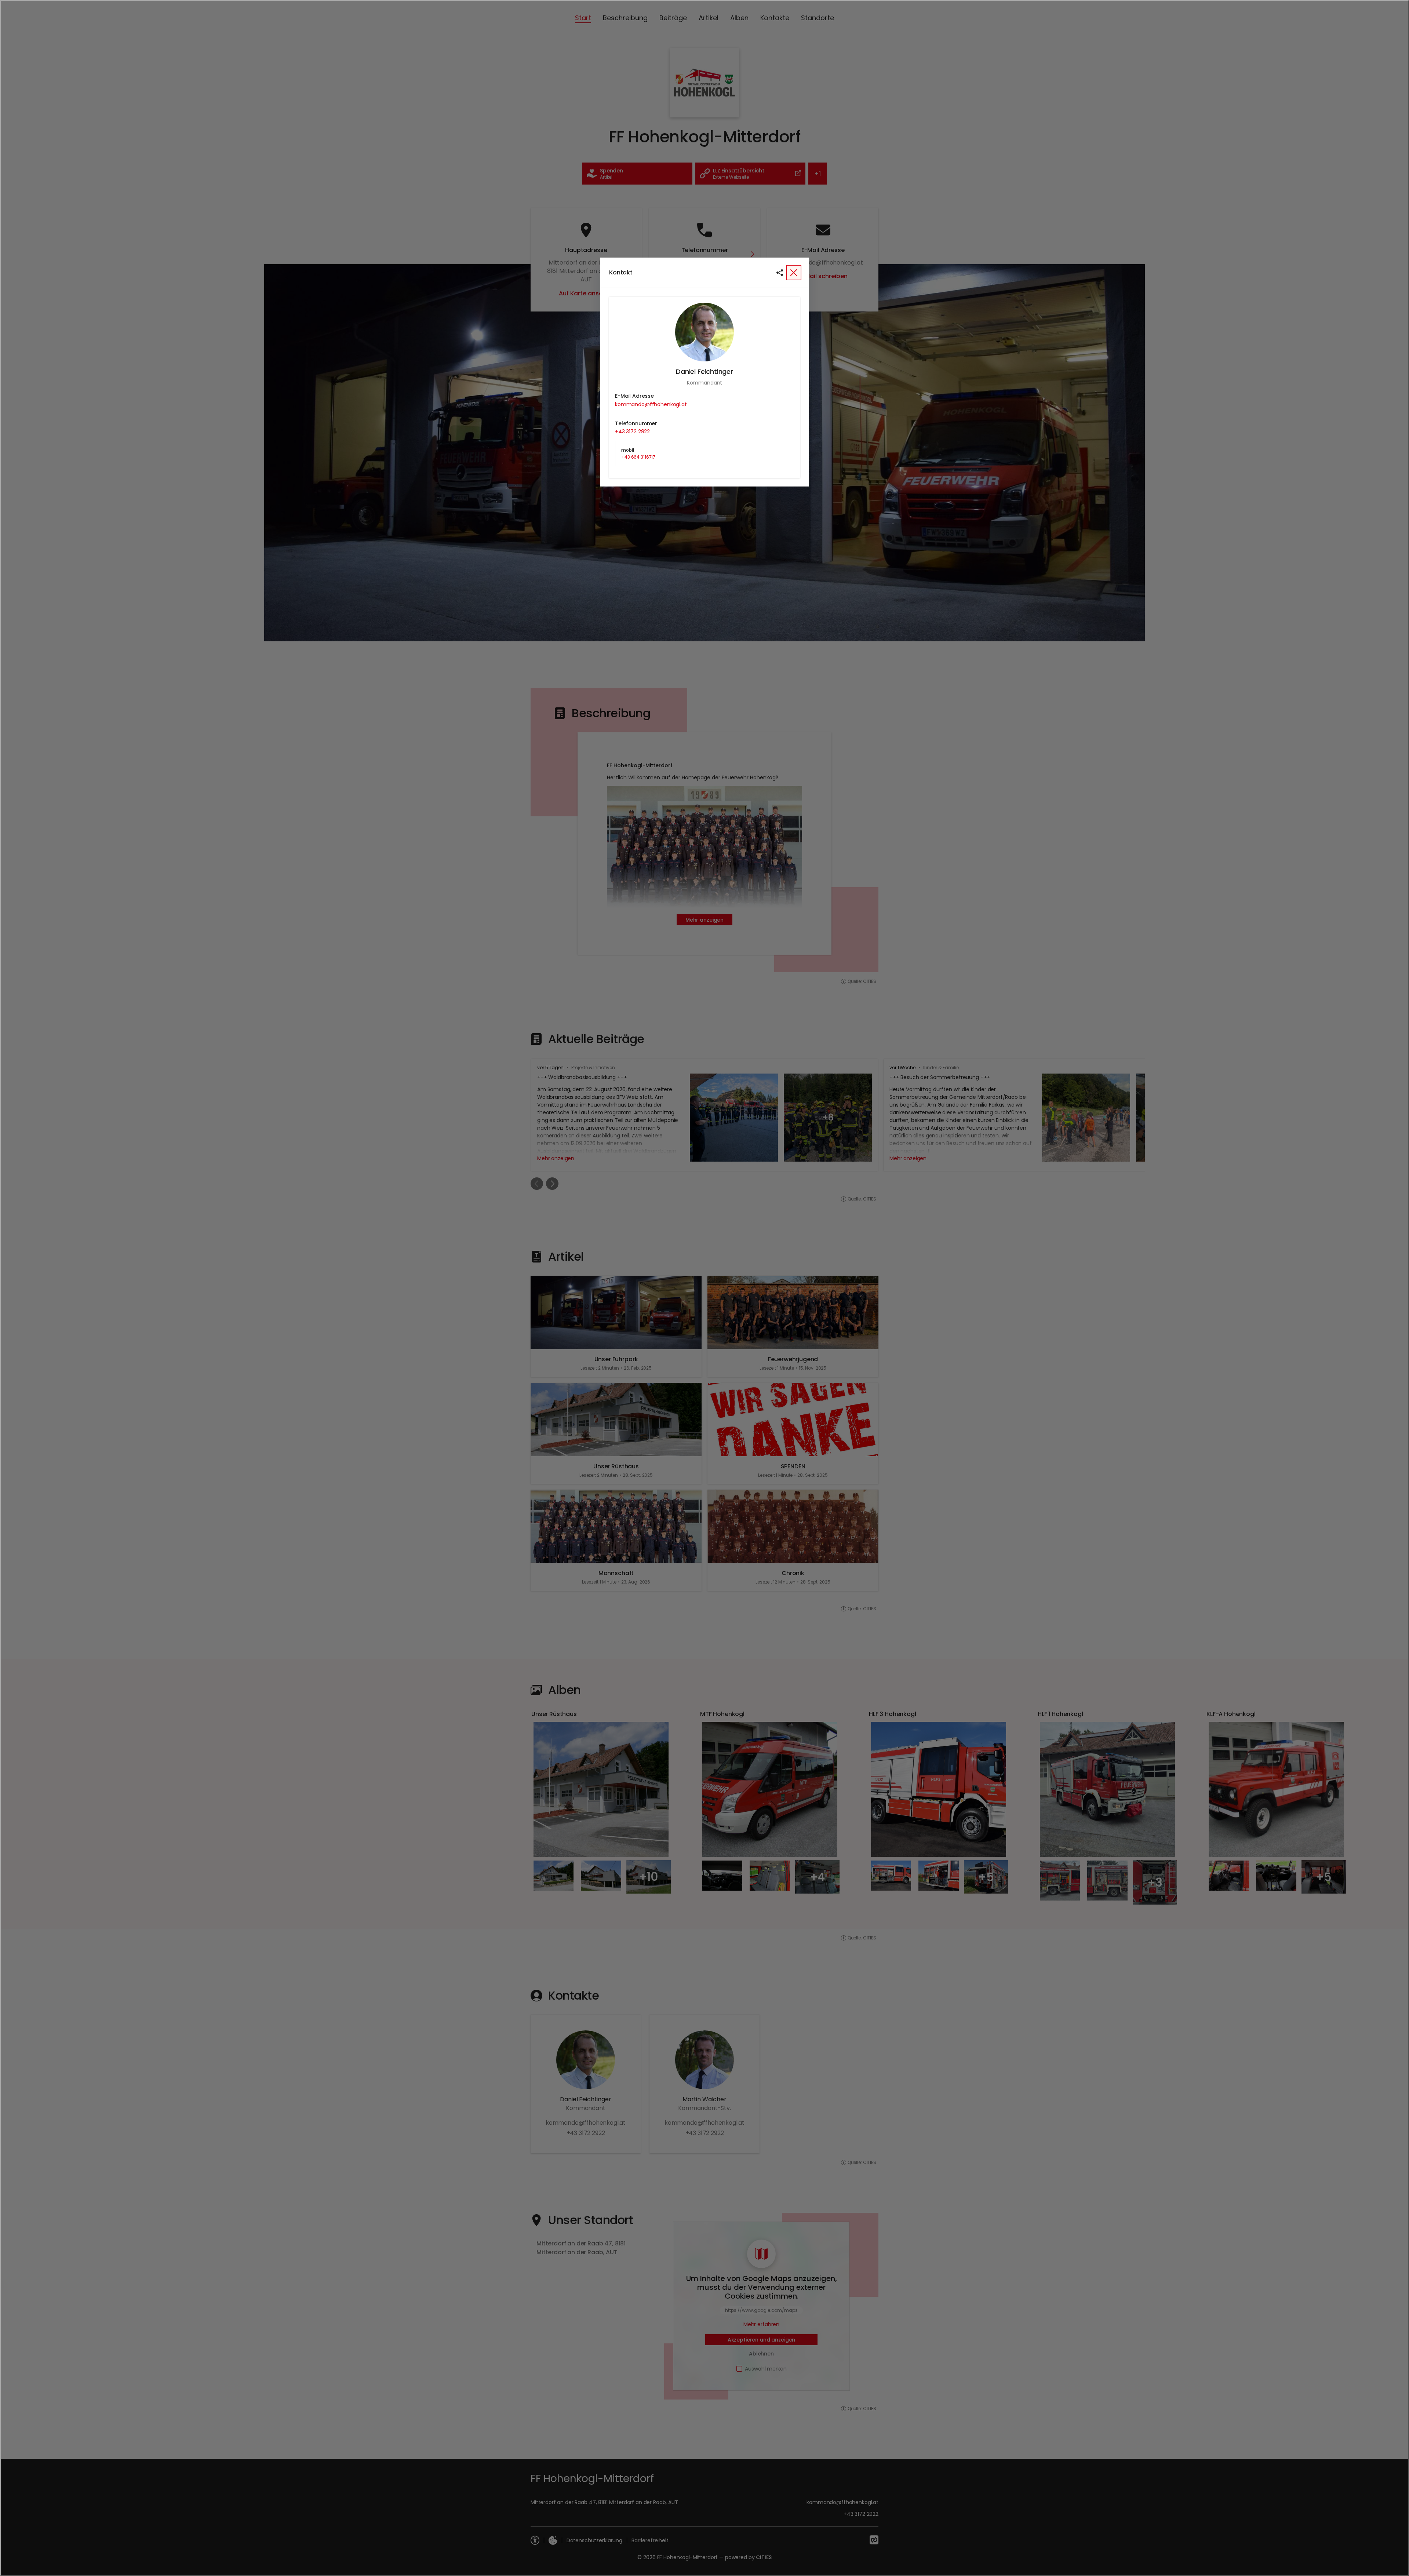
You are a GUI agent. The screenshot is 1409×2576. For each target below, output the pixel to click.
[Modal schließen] (704, 1288)
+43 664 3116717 (638, 457)
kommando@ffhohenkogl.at (651, 404)
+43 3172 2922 (632, 431)
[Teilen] (780, 273)
